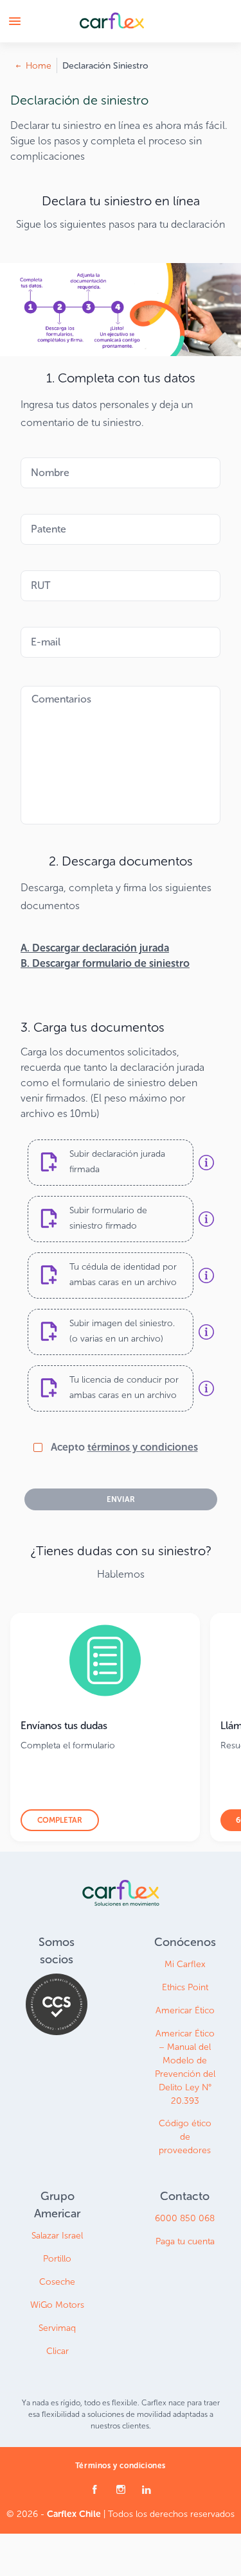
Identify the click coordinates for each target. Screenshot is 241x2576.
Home (39, 66)
